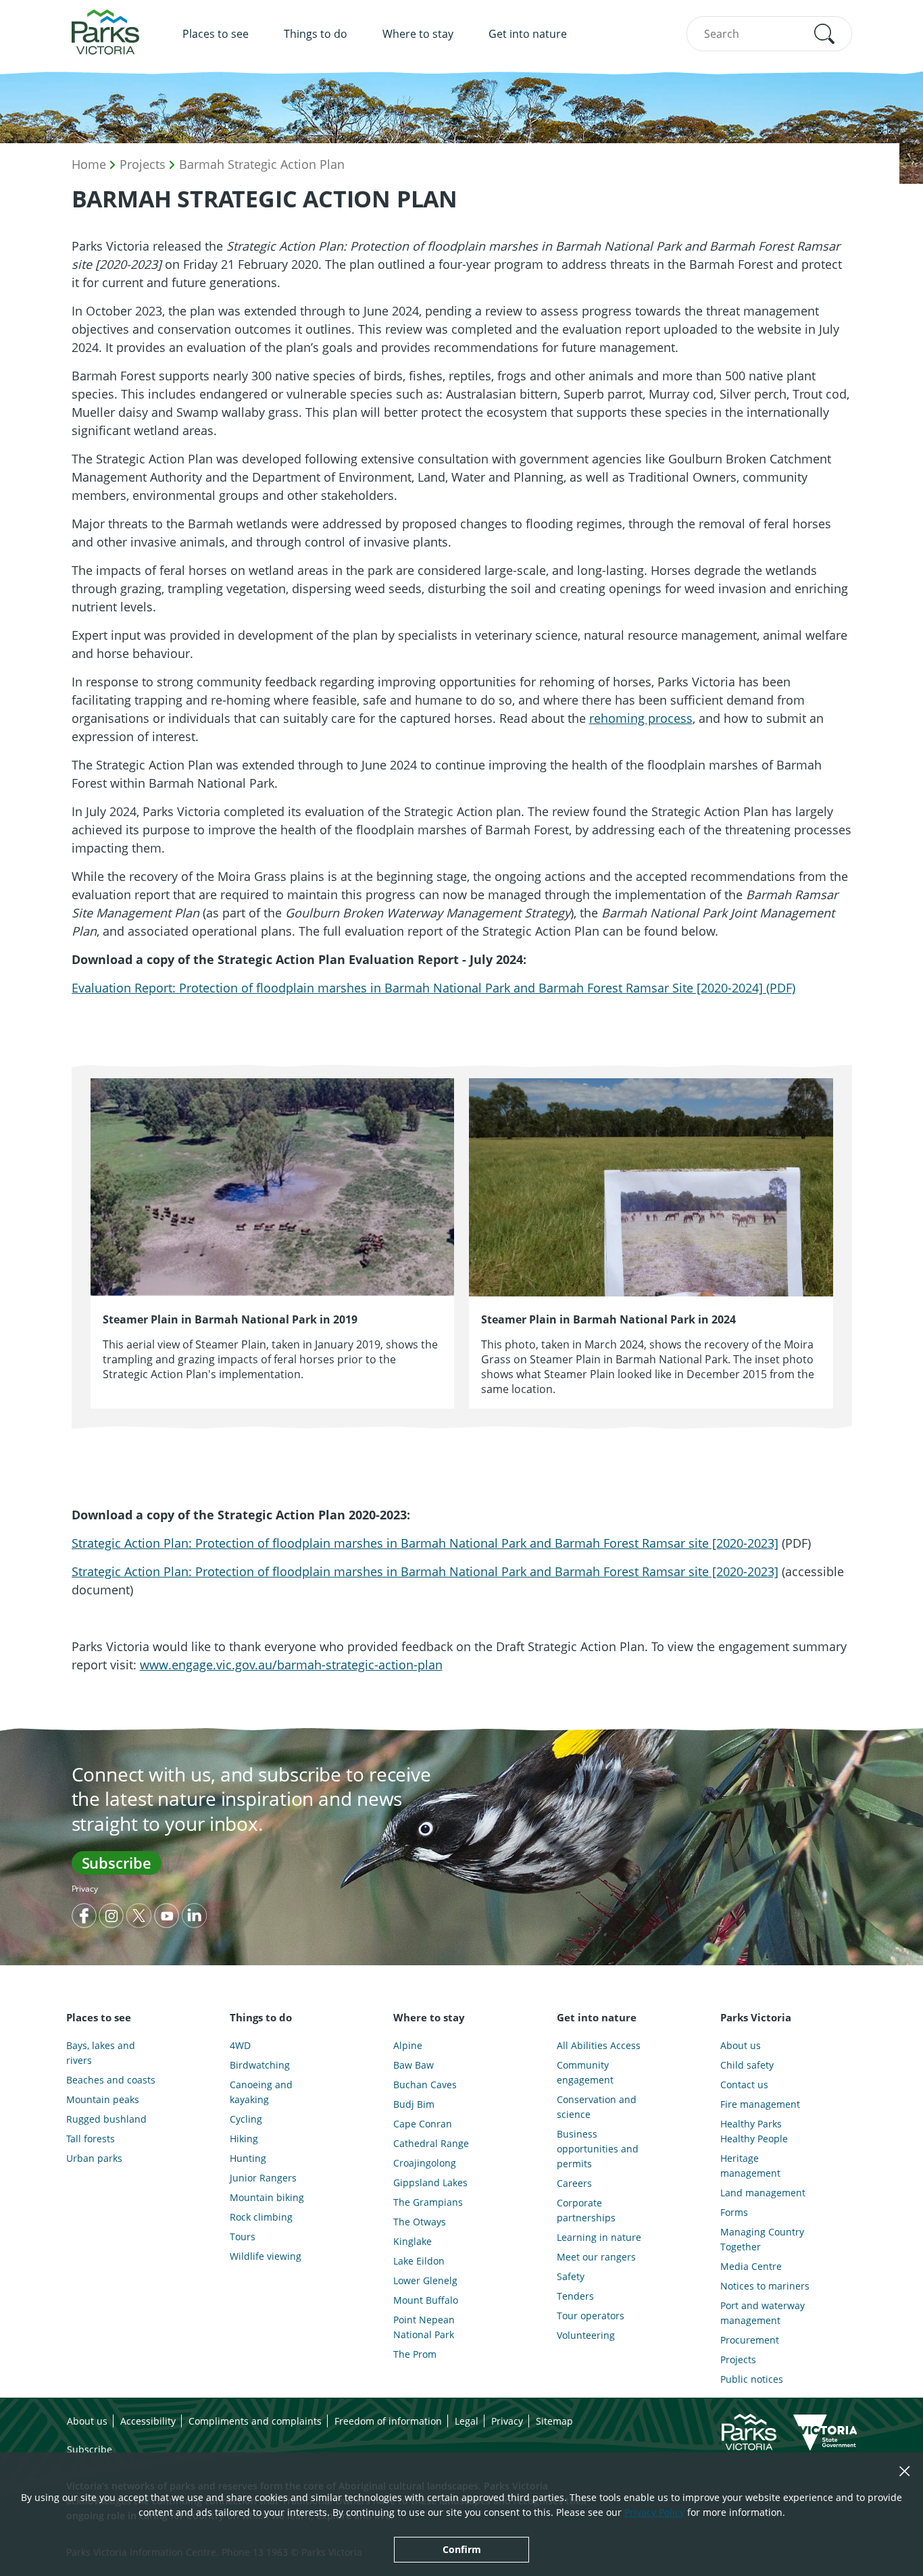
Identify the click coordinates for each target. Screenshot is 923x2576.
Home (89, 164)
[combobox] (769, 34)
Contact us (744, 2085)
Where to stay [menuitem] (418, 34)
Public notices (752, 2379)
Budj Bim (414, 2104)
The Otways (420, 2222)
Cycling (246, 2119)
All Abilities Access (599, 2045)
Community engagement (585, 2072)
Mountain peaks (103, 2099)
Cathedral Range (431, 2143)
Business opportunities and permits (598, 2149)
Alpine (408, 2045)
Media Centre (751, 2266)
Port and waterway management (763, 2313)
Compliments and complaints (255, 2421)
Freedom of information (388, 2421)
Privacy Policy (654, 2512)
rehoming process (641, 718)
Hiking (244, 2139)
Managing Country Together (762, 2239)
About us (741, 2045)
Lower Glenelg (425, 2280)
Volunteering (586, 2335)
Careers (574, 2183)
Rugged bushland (106, 2119)
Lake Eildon (419, 2261)
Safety (571, 2276)
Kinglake (413, 2241)
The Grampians (428, 2202)
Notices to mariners (765, 2286)
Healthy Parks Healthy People (754, 2131)
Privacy (85, 1889)
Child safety (747, 2065)
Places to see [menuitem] (216, 34)
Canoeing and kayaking (261, 2092)
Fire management (760, 2104)
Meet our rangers (596, 2257)
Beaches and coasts (111, 2080)
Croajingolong (425, 2163)
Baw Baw (414, 2065)
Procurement (750, 2340)
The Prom (415, 2354)
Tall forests (91, 2139)
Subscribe (117, 1863)
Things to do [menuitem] (316, 34)
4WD (240, 2045)
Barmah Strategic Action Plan (262, 164)
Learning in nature (599, 2237)
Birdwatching (260, 2065)
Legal (467, 2421)
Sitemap (554, 2421)
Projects (143, 164)
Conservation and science (597, 2107)
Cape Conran (423, 2124)
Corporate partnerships (586, 2210)
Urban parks (94, 2158)
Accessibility (148, 2421)
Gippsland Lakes (430, 2182)
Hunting (248, 2158)
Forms (734, 2212)
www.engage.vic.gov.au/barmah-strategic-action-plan (291, 1665)
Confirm (462, 2549)
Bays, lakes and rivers (101, 2053)
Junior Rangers (263, 2178)
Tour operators (591, 2316)
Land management (763, 2193)
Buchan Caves (425, 2085)
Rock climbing (261, 2217)
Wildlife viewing (266, 2256)
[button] (824, 34)
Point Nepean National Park (424, 2327)
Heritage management (750, 2166)
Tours (243, 2237)
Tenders (575, 2296)
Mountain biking (267, 2197)
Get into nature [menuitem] (528, 34)
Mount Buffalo (426, 2300)
